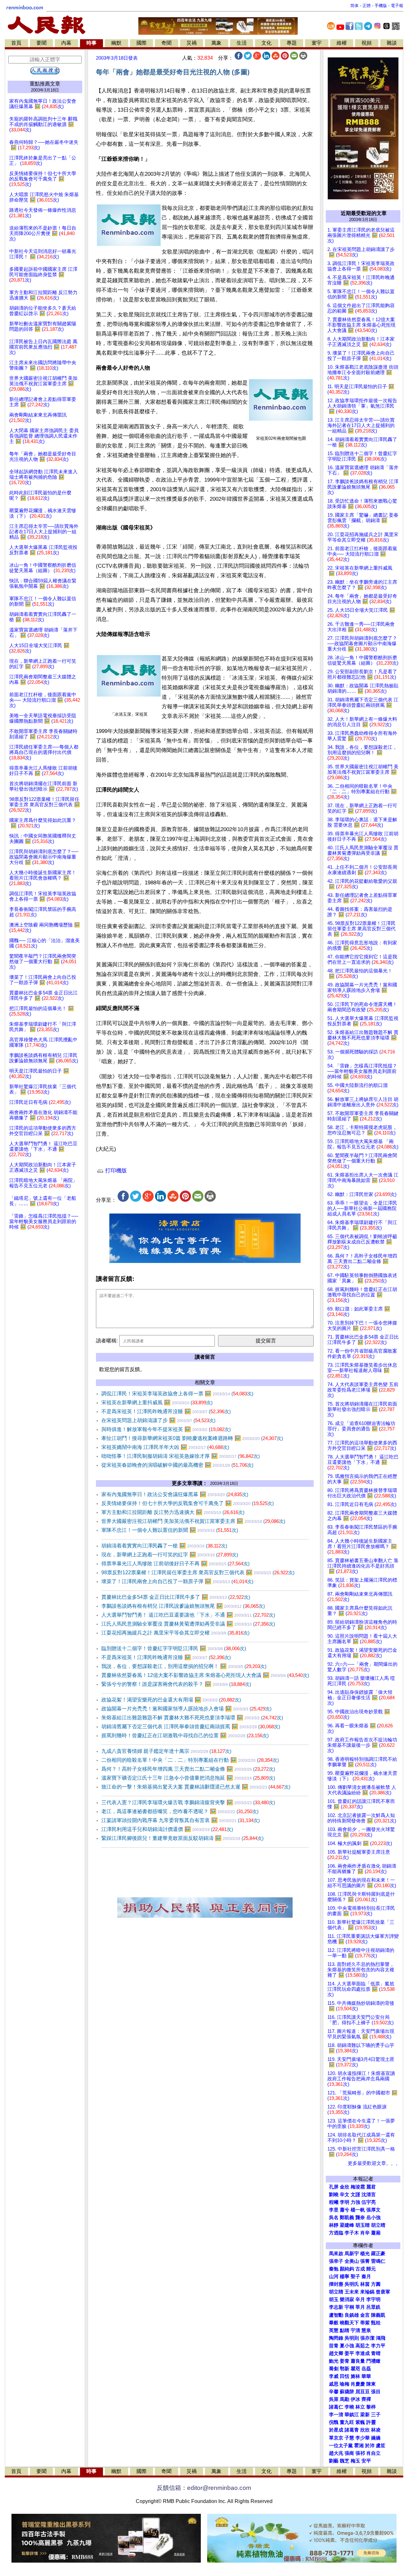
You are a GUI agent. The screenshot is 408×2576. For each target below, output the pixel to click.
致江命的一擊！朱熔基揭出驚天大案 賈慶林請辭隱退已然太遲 (196, 1787)
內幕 (66, 43)
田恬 (345, 2376)
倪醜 (334, 2422)
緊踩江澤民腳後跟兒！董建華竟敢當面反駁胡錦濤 (182, 1838)
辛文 (345, 2195)
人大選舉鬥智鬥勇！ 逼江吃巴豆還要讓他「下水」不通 (188, 1615)
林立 (360, 2407)
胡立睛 (336, 2292)
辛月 (360, 2299)
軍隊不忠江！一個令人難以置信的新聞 (170, 1530)
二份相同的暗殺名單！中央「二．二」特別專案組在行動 (190, 1760)
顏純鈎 (347, 2269)
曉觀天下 (349, 2323)
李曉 (349, 2407)
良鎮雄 (352, 2315)
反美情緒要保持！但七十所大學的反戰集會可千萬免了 (188, 1503)
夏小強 (347, 2346)
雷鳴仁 (378, 2261)
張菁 (365, 2261)
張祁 (360, 2453)
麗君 (371, 2187)
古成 (360, 2269)
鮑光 (334, 2361)
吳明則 (352, 2338)
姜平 (349, 2353)
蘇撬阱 (347, 2392)
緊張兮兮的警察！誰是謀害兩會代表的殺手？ (176, 1684)
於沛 (370, 2446)
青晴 (376, 2353)
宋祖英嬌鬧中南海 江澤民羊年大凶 (165, 1447)
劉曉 (334, 2195)
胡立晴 (378, 2225)
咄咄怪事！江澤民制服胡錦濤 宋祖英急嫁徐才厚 (181, 1456)
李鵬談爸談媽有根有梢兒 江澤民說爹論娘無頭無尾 (183, 1606)
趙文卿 (336, 2353)
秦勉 (334, 2269)
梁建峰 (347, 2225)
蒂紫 (365, 2323)
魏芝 (345, 2461)
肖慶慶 (358, 2384)
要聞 (41, 43)
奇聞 (166, 43)
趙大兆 (336, 2453)
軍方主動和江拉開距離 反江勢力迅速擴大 (173, 1512)
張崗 (349, 2453)
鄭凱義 (347, 2218)
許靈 (371, 2422)
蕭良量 (358, 2361)
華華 (366, 2376)
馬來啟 (336, 2254)
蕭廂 (376, 2233)
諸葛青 (352, 2430)
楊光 (365, 2254)
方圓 (376, 2284)
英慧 (334, 2330)
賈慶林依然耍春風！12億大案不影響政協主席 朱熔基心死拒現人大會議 (205, 1675)
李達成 (363, 2353)
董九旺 (347, 2422)
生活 (242, 43)
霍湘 (359, 2446)
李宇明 (373, 2299)
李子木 (352, 2233)
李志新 (336, 2307)
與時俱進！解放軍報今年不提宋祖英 (166, 1429)
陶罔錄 (336, 2338)
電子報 (397, 6)
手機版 (381, 6)
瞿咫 (355, 2369)
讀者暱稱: (107, 1341)
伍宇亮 (369, 2202)
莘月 (360, 2307)
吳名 (334, 2218)
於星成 (336, 2430)
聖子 (355, 2277)
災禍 (192, 43)
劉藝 (334, 2461)
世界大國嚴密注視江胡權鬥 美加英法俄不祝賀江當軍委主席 (193, 1521)
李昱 (334, 2210)
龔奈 (360, 2218)
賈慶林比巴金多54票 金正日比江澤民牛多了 (176, 1597)
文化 (266, 43)
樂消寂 (347, 2299)
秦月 (366, 2277)
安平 (366, 2461)
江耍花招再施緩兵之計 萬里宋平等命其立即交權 (175, 1633)
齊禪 (366, 2399)
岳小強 (373, 2218)
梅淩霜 (358, 2187)
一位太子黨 (341, 2446)
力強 (355, 2202)
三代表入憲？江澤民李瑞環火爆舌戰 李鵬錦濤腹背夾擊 (188, 1802)
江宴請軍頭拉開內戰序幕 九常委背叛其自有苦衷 (181, 1820)
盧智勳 (336, 2315)
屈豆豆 (363, 2392)
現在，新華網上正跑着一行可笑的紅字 (170, 1555)
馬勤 (345, 2399)
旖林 (355, 2376)
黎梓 (371, 2407)
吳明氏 (352, 2284)
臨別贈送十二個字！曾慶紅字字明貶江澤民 (174, 1648)
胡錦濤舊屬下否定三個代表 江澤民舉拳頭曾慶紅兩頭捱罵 (191, 1727)
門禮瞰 (373, 2361)
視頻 (367, 43)
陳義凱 (378, 2315)
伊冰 (355, 2399)
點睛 (345, 2330)
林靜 (334, 2225)
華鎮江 (352, 2415)
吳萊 (334, 2399)
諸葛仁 (336, 2407)
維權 (342, 43)
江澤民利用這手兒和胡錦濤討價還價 (167, 1829)
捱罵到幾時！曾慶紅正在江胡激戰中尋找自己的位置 (185, 1735)
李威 (334, 2376)
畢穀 (334, 2323)
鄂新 (345, 2369)
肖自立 (373, 2453)
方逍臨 (336, 2233)
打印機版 (115, 1171)
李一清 (336, 2415)
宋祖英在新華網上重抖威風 (157, 1402)
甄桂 (376, 2323)
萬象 (216, 43)
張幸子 (336, 2261)
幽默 (116, 43)
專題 (292, 43)
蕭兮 (345, 2210)
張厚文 (373, 2210)
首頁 (16, 43)
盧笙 (381, 2446)
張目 (376, 2392)
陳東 (371, 2384)
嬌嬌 (376, 2438)
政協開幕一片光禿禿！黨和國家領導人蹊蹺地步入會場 (186, 1709)
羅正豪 (378, 2254)
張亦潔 (367, 2338)
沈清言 (369, 2195)
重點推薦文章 (45, 84)
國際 (142, 43)
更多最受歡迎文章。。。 (374, 2163)
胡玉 (334, 2299)
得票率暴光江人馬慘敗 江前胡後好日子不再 (175, 1564)
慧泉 (366, 2330)
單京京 (336, 2438)
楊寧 (345, 2277)
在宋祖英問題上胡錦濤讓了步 (158, 1420)
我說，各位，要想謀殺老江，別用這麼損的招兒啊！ (184, 1666)
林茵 (365, 2284)
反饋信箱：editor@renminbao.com (204, 2488)
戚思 (334, 2384)
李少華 (363, 2438)
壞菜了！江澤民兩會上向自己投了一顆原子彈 (177, 1581)
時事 (91, 43)
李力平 (378, 2346)
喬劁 (334, 2369)
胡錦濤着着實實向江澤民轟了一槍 (164, 1546)
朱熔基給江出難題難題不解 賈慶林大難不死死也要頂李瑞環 (192, 1718)
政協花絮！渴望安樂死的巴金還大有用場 (171, 1700)
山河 (334, 2277)
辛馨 (334, 2392)
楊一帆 (358, 2210)
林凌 (376, 2430)
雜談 (392, 43)
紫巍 (360, 2422)
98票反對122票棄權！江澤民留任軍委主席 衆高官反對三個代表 (198, 1572)
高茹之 (363, 2346)
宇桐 (349, 2307)
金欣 (345, 2187)
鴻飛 (381, 2338)
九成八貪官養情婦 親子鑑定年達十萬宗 (166, 1751)
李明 (345, 2202)
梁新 (365, 2415)
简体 (354, 6)
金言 (365, 2315)
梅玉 (355, 2461)
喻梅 (345, 2384)
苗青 (334, 2346)
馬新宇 (352, 2254)
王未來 (352, 2292)
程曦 (334, 2202)
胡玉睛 (363, 2225)
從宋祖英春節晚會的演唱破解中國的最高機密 (177, 1465)
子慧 (349, 2438)
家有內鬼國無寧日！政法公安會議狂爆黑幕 (175, 1494)
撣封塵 (336, 2284)
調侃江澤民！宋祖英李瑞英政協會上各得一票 (177, 1394)
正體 (367, 6)
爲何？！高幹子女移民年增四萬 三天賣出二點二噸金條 (188, 1769)
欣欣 (365, 2430)
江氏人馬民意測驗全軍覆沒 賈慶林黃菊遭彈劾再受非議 (188, 1624)
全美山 (352, 2261)
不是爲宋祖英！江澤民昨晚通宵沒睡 (166, 1411)
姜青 (345, 2361)
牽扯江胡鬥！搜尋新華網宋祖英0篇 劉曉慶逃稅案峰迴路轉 (192, 1438)
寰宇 (317, 43)
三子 (376, 2415)
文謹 (355, 2195)
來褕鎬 (367, 2292)
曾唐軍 (383, 2292)
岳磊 (366, 2369)
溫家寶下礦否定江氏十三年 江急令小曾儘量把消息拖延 (188, 1778)
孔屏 (334, 2187)
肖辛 (365, 2233)
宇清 (355, 2330)
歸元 (371, 2269)
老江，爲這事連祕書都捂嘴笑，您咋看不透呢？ (180, 1811)
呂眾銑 (373, 2307)
